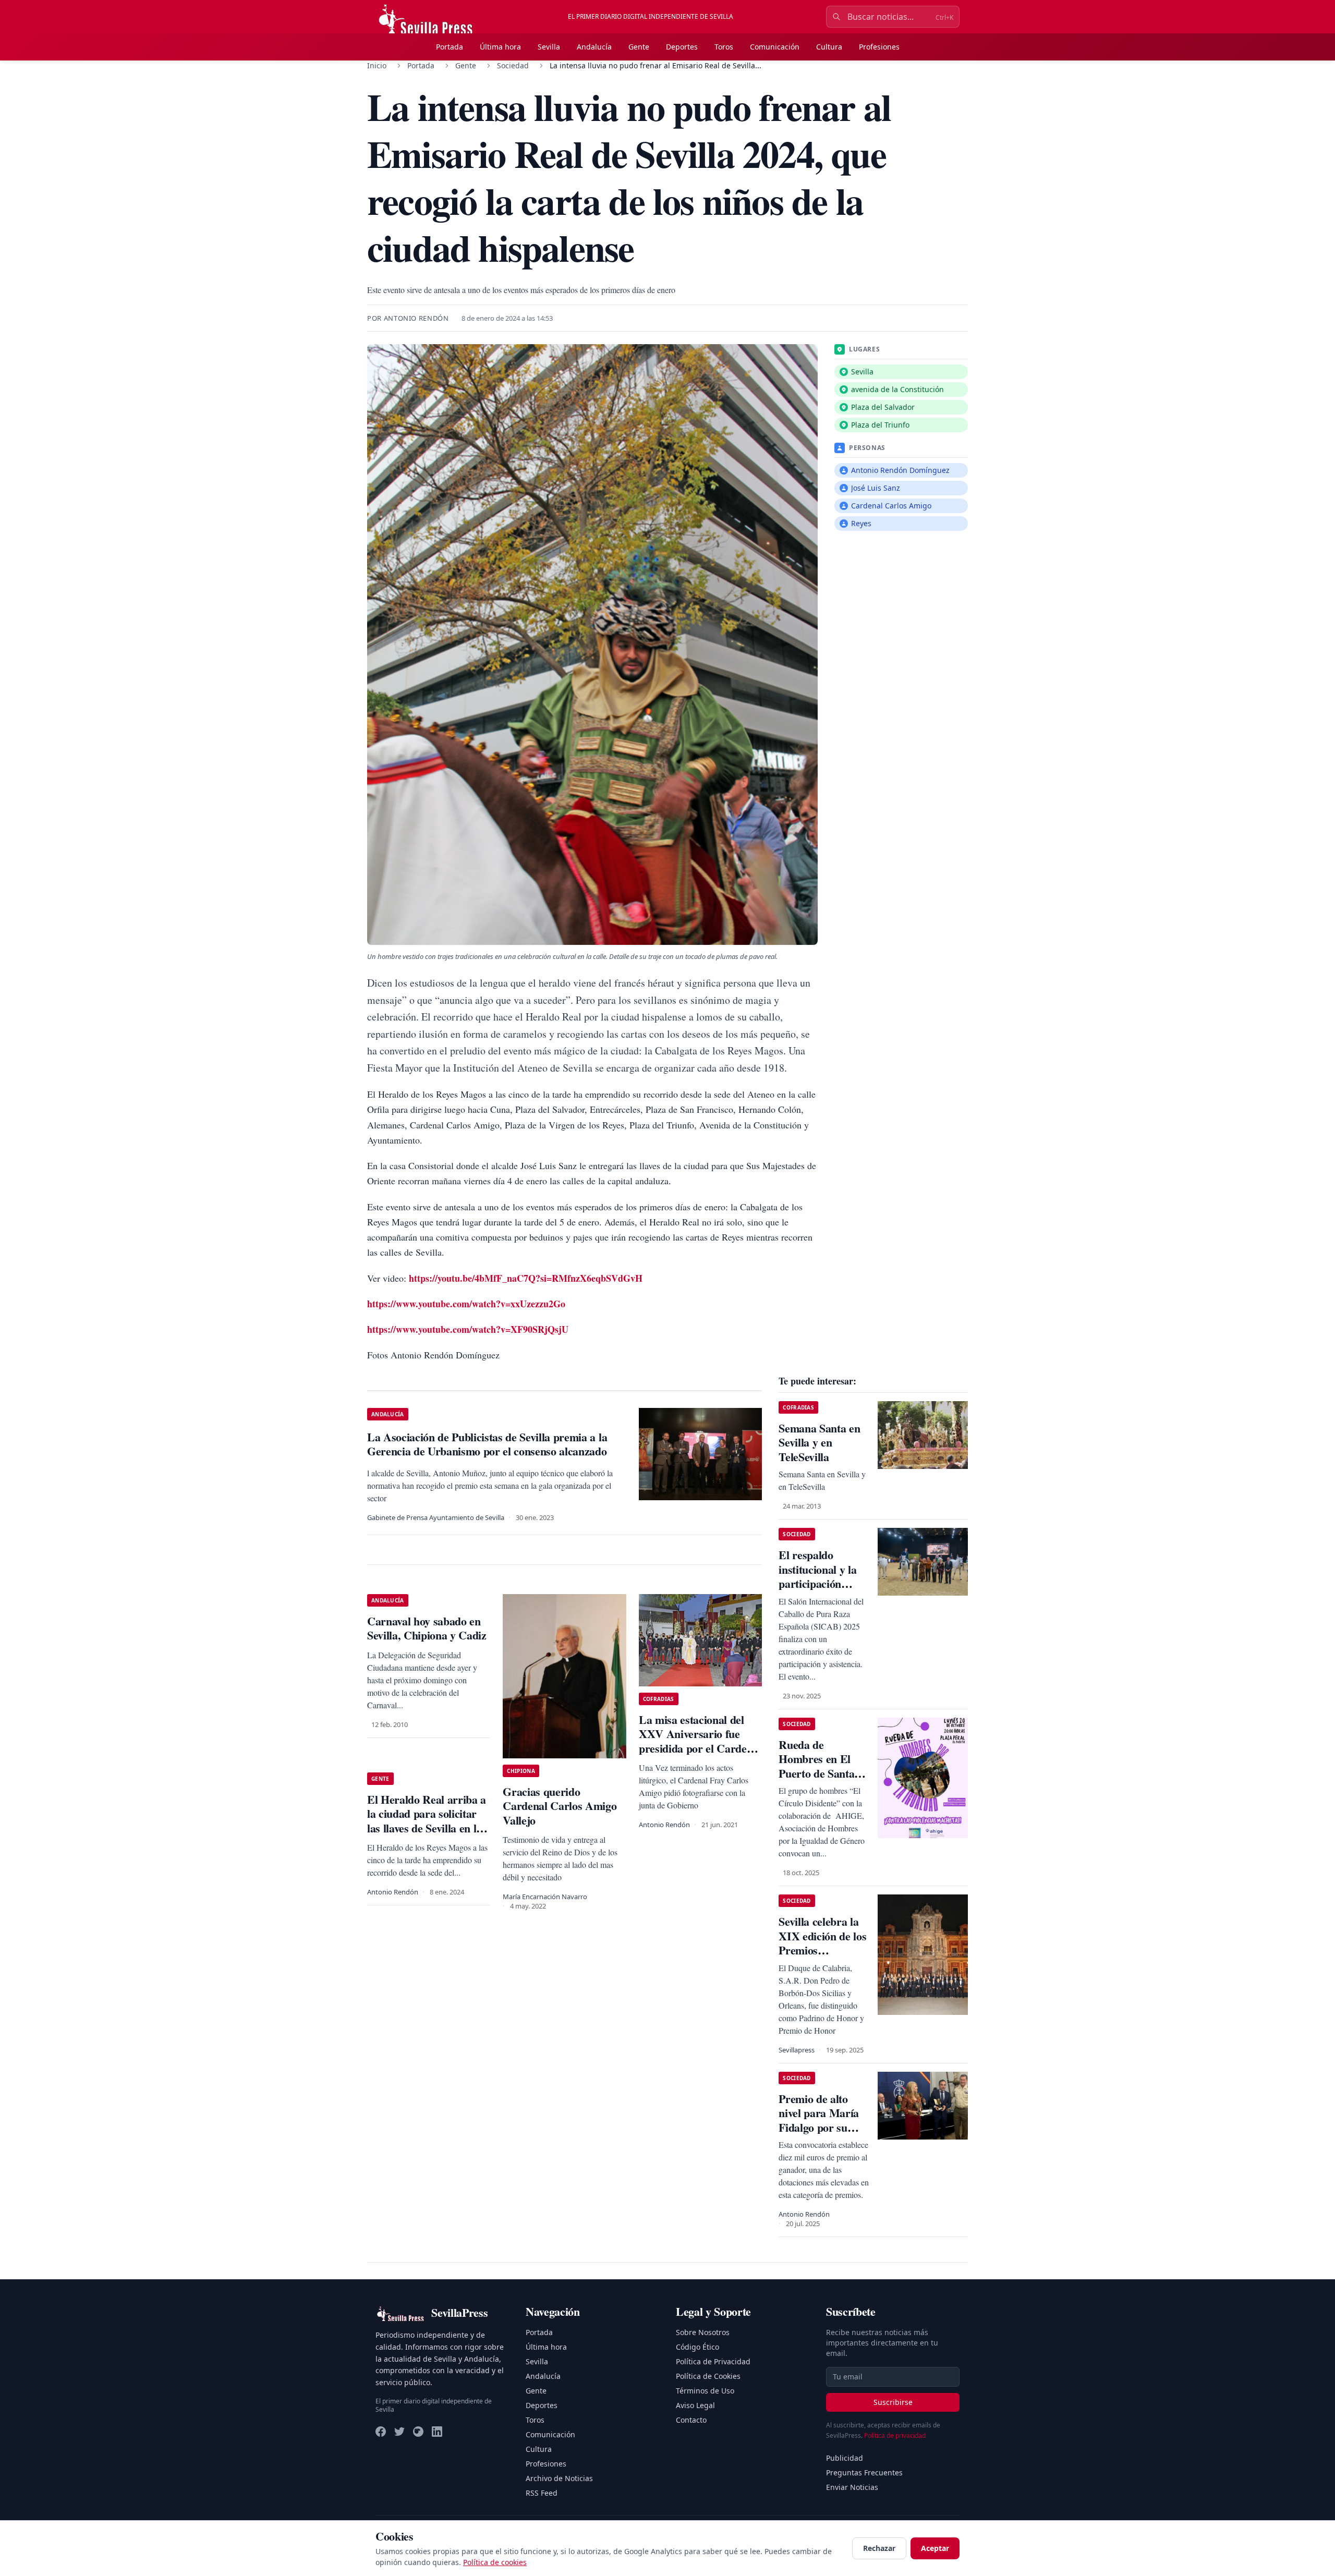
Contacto (691, 2420)
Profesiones (879, 47)
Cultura (829, 47)
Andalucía (594, 47)
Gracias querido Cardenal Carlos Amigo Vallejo (560, 1806)
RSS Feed (542, 2493)
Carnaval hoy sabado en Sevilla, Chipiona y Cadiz (427, 1628)
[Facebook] (381, 2432)
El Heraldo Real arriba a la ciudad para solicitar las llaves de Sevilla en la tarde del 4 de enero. (427, 1821)
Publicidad (845, 2458)
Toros (724, 47)
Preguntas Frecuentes (864, 2472)
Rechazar (879, 2548)
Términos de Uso (705, 2391)
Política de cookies (495, 2562)
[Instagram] (418, 2432)
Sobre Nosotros (703, 2332)
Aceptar (935, 2548)
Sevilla (549, 47)
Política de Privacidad (713, 2361)
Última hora (500, 47)
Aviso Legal (695, 2405)
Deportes (682, 47)
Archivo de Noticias (559, 2478)
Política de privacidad (895, 2435)
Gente (639, 47)
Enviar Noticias (852, 2487)
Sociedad (513, 65)
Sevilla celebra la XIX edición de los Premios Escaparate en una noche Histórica (823, 1950)
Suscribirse (893, 2402)
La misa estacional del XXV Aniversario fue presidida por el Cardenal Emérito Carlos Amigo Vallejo (700, 1748)
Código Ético (697, 2347)
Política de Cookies (708, 2376)
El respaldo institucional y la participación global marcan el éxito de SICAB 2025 (818, 1591)
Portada (450, 47)
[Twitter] (399, 2432)
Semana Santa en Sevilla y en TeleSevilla (819, 1442)
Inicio (377, 65)
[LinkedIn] (437, 2432)
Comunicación (775, 47)
